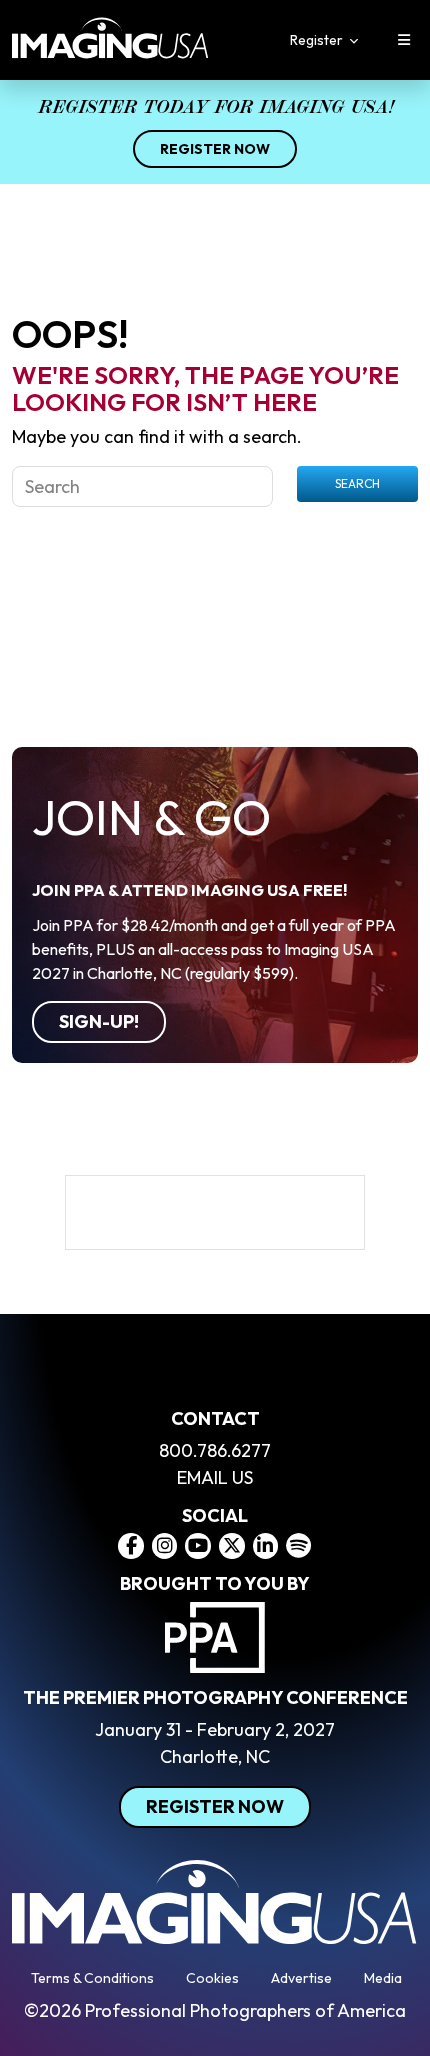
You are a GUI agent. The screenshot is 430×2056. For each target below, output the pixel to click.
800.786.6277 (215, 1450)
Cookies (212, 1978)
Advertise (301, 1978)
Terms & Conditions (92, 1978)
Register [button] (318, 40)
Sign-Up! (99, 1021)
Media (383, 1978)
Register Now (215, 149)
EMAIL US (215, 1477)
